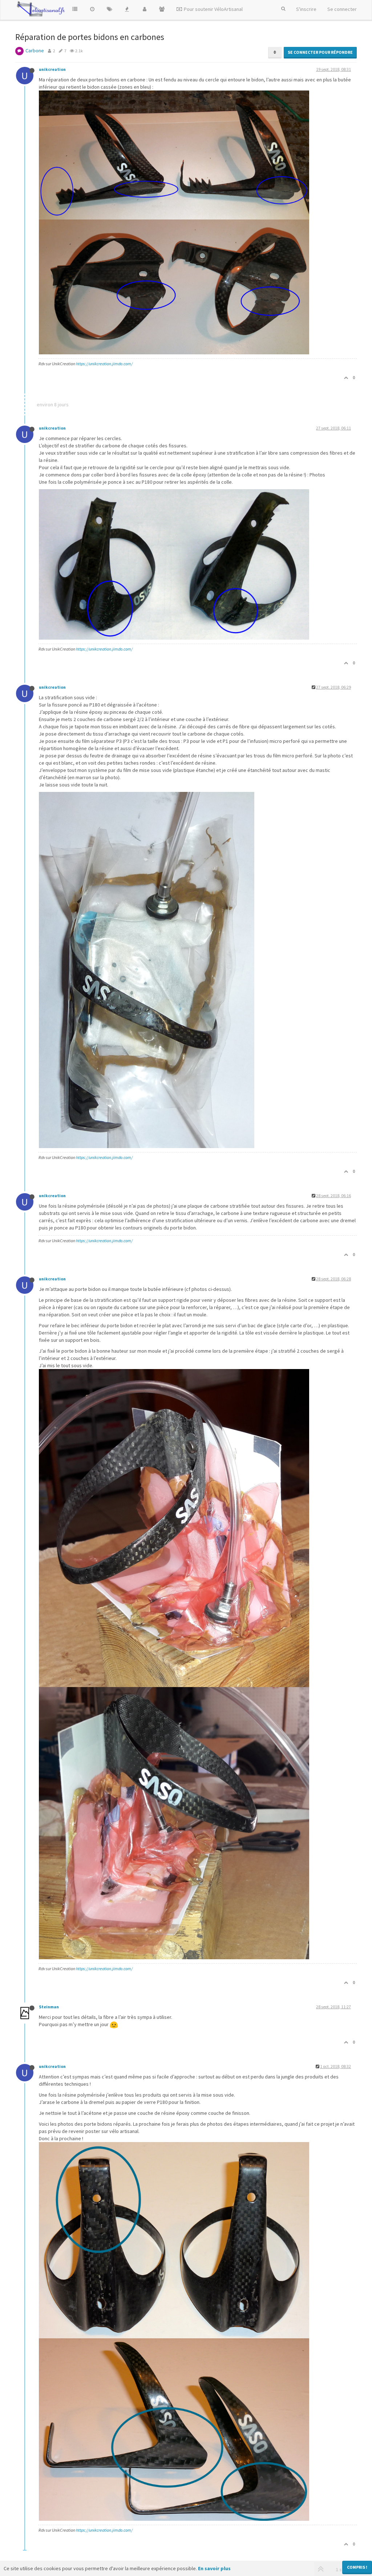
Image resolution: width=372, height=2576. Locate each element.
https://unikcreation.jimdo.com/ (104, 364)
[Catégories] (75, 9)
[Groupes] (162, 9)
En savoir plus (214, 2568)
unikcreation (52, 69)
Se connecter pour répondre (320, 52)
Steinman (49, 2007)
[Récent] (92, 9)
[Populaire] (127, 9)
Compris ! (357, 2567)
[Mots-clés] (110, 9)
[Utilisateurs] (145, 9)
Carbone (35, 51)
